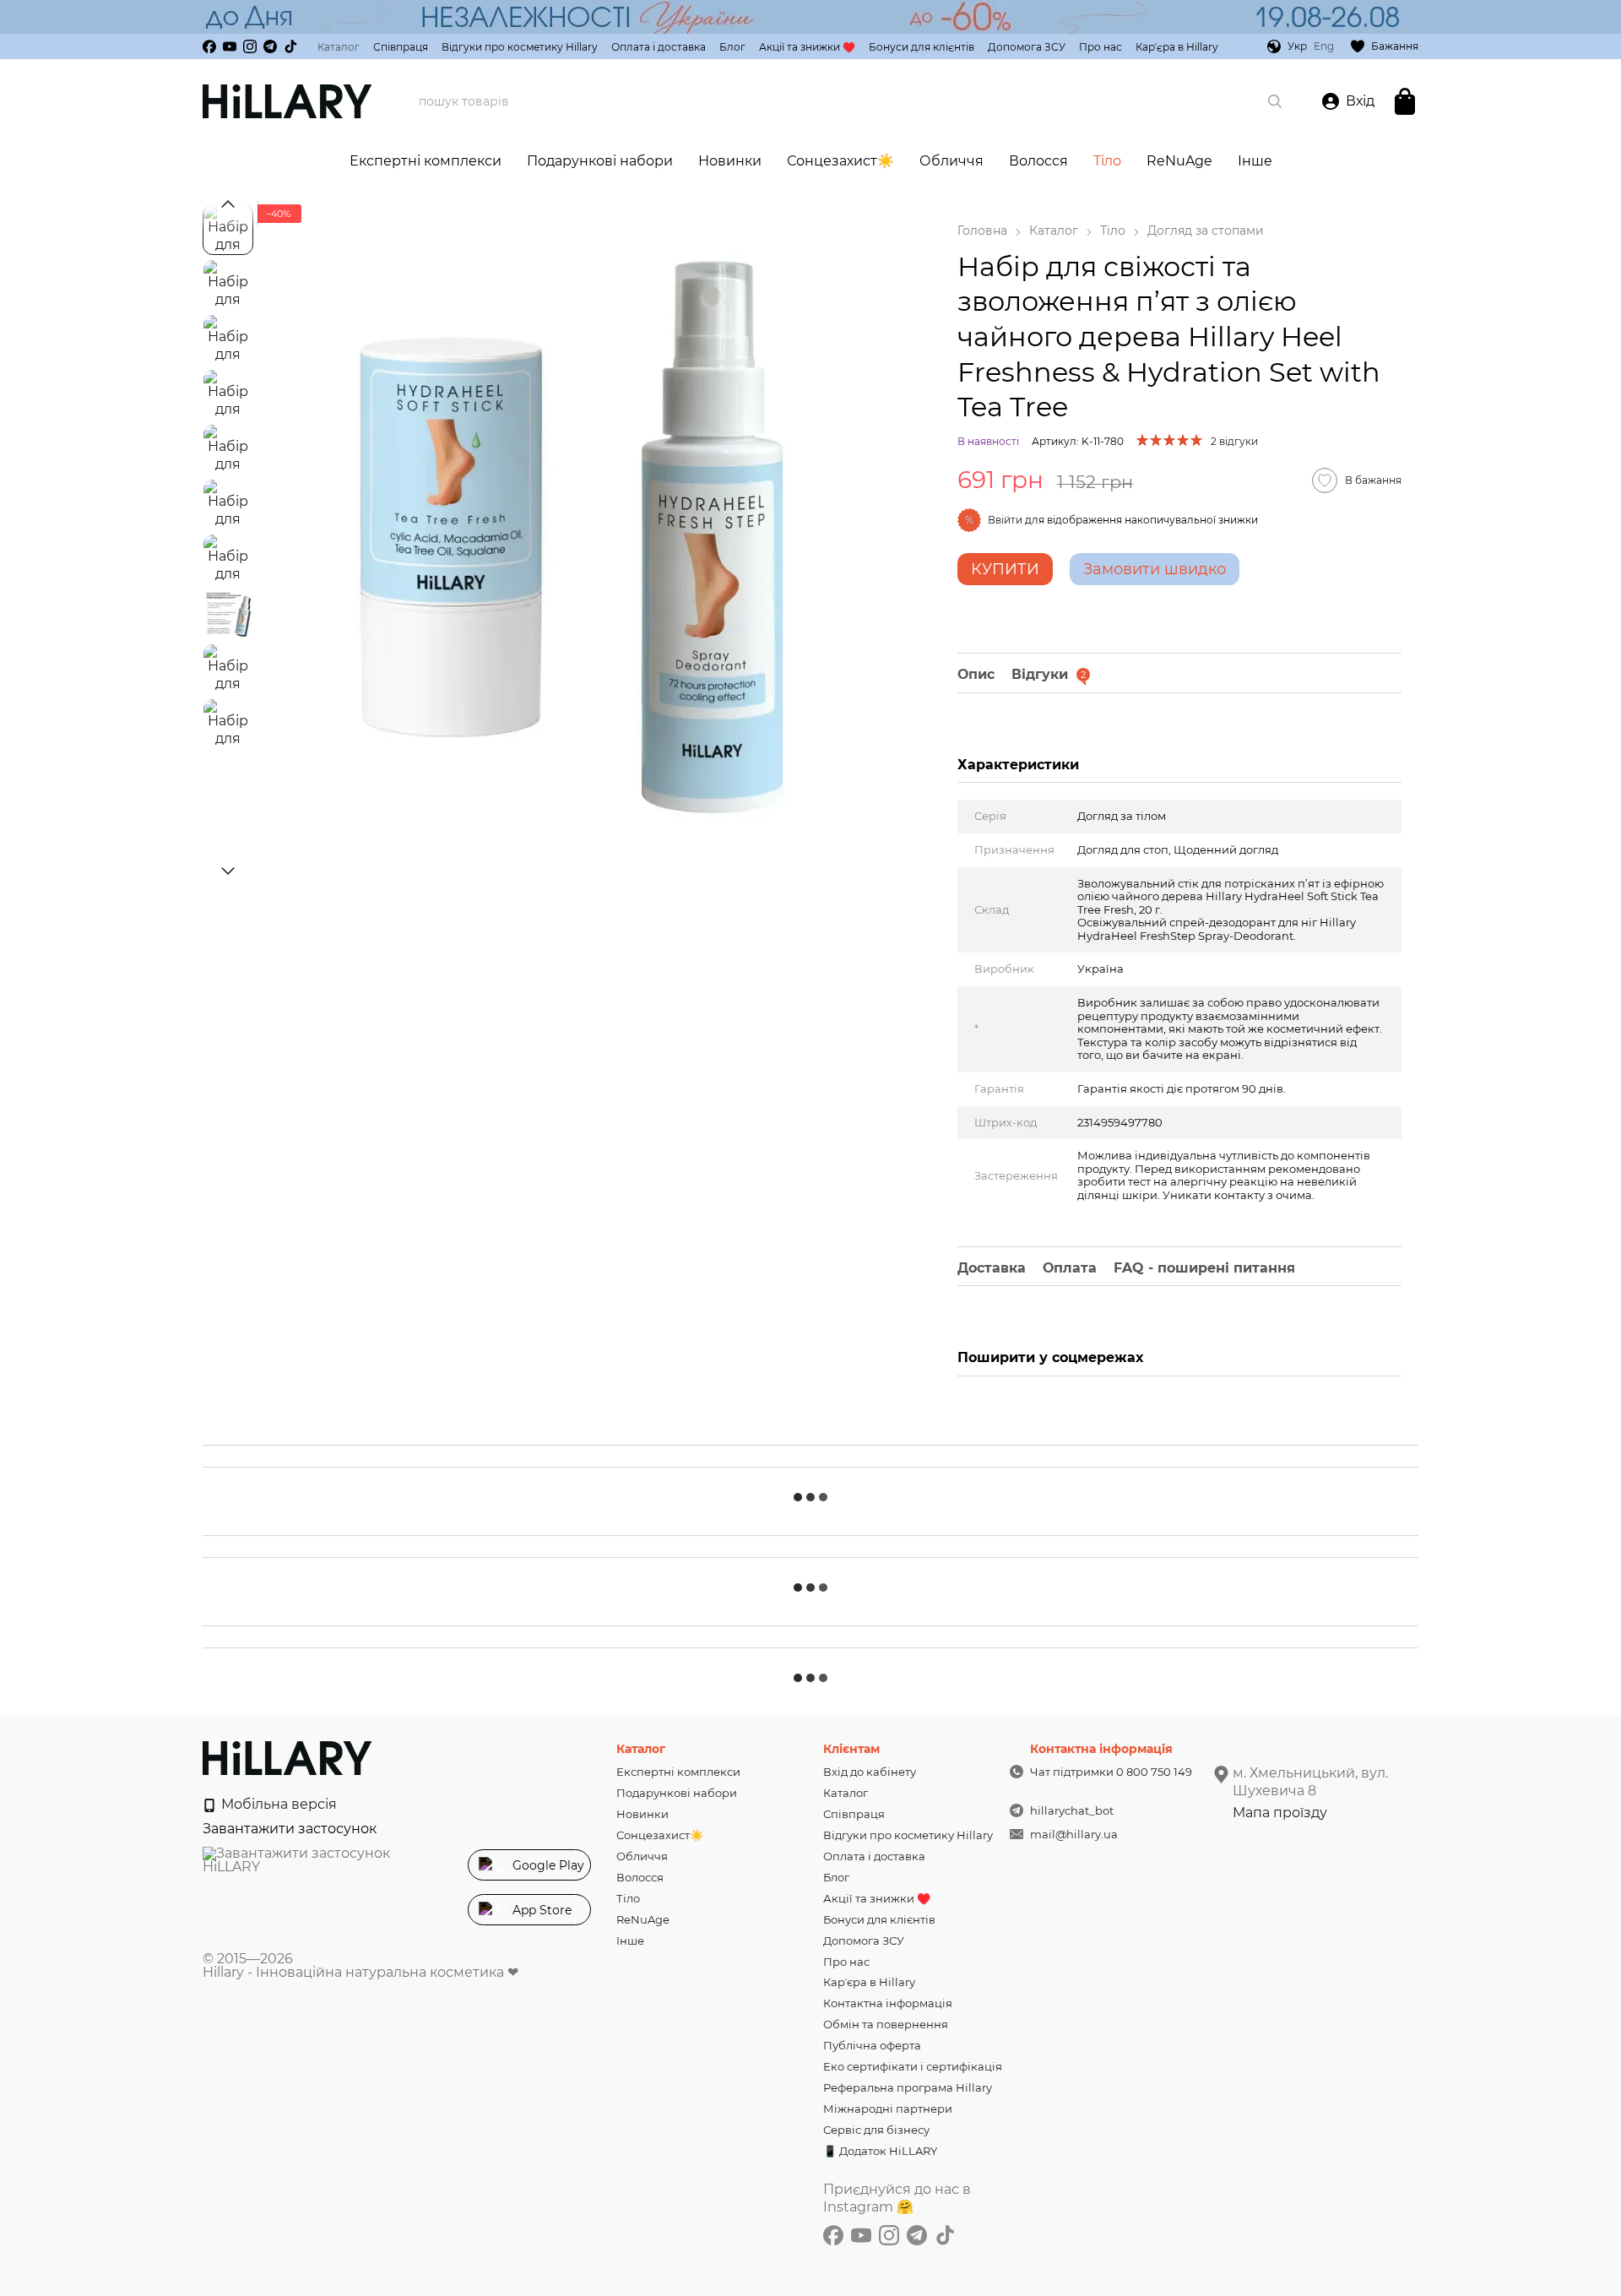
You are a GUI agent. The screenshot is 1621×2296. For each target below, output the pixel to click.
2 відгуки (1234, 441)
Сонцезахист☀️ (840, 161)
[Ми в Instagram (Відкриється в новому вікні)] (250, 46)
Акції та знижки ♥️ (807, 47)
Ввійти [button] (1005, 520)
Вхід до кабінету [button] (870, 1772)
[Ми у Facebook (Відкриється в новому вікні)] (209, 46)
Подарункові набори (600, 161)
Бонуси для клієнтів (922, 47)
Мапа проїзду (1280, 1813)
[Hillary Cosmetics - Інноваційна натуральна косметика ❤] (287, 1758)
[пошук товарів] (1275, 101)
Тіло (1107, 161)
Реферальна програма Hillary (908, 2087)
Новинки (730, 161)
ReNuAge (1179, 161)
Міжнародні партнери (888, 2109)
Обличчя (951, 161)
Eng (1324, 46)
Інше (1255, 161)
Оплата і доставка (659, 47)
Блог (732, 47)
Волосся (1038, 161)
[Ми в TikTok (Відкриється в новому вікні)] (290, 46)
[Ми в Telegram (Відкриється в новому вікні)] (270, 46)
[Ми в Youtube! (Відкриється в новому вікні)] (230, 46)
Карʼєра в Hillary (1177, 47)
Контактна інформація (888, 2003)
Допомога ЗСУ (1027, 47)
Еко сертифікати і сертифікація (913, 2066)
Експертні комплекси (426, 161)
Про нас (1101, 47)
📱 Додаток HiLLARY (880, 2151)
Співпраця (401, 47)
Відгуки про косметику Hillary (520, 47)
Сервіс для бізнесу (876, 2130)
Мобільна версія (277, 1804)
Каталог (339, 47)
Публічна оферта (872, 2045)
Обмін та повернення (886, 2024)
